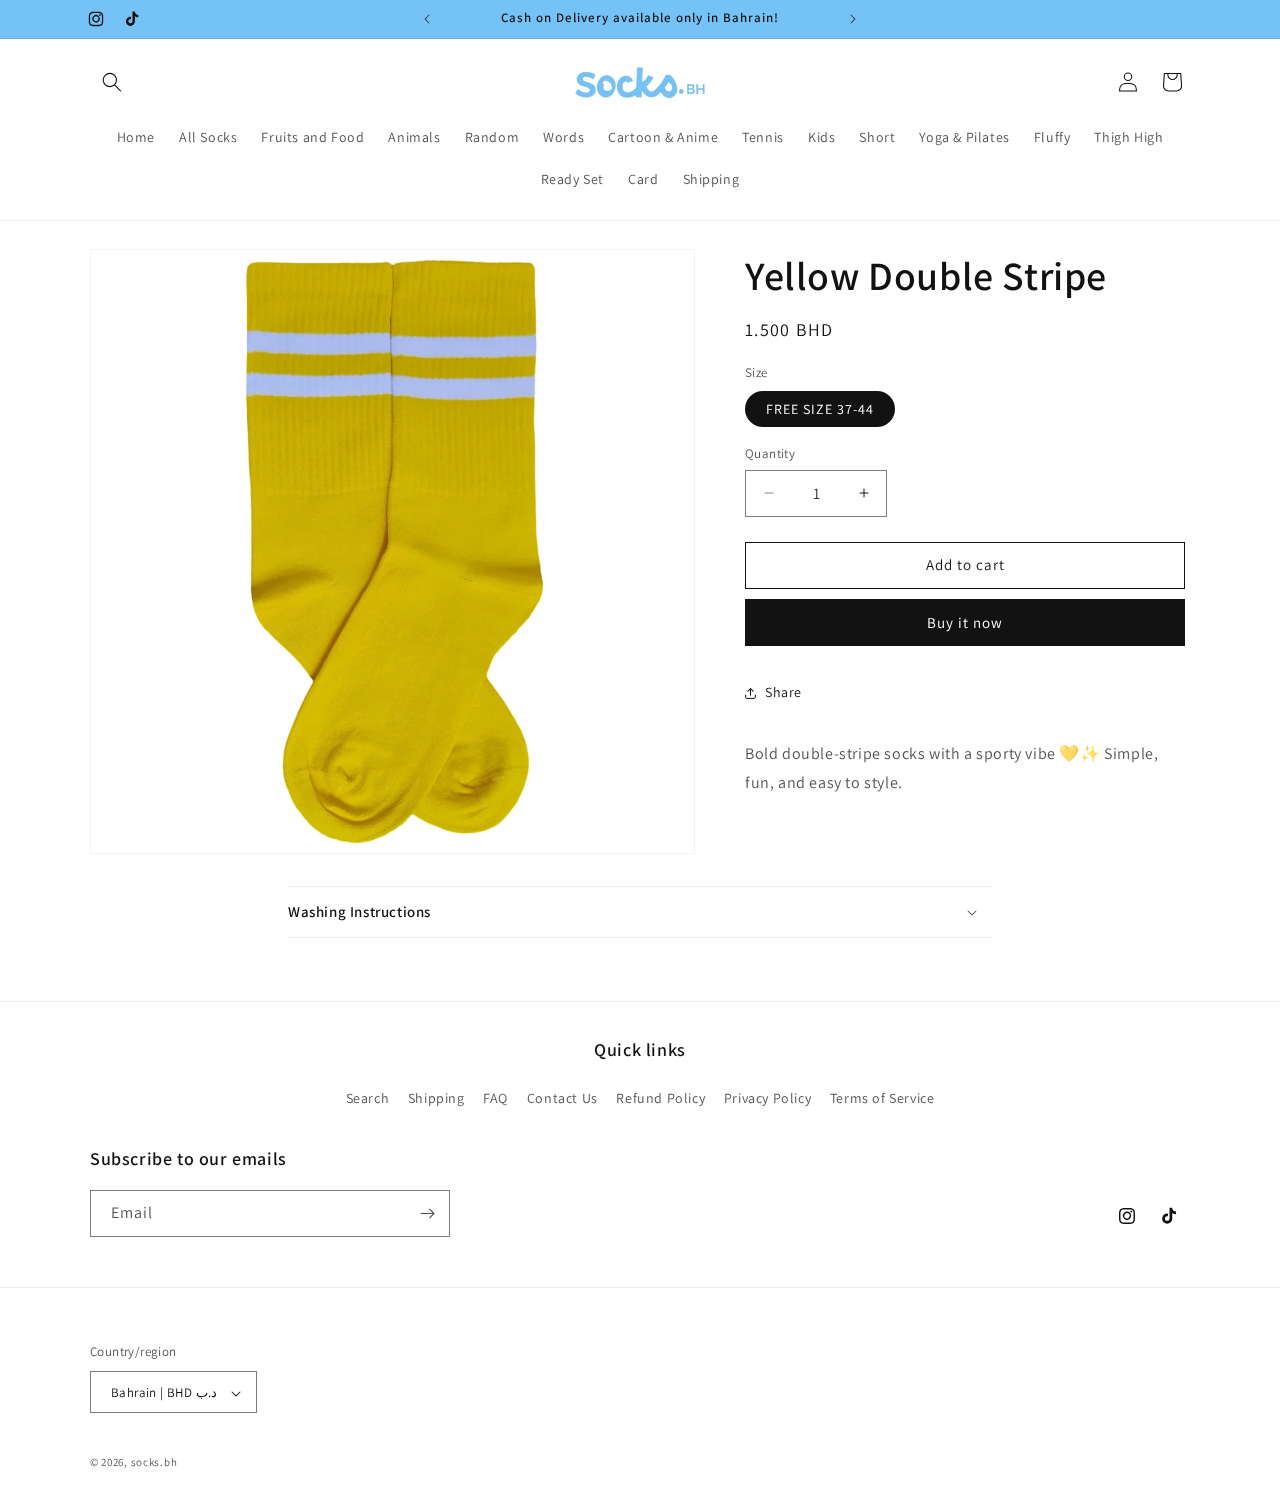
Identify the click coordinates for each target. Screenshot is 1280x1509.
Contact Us (562, 1099)
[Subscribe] (427, 1213)
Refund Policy (660, 1099)
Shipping (436, 1099)
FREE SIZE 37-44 (820, 409)
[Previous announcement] (427, 19)
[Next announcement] (853, 19)
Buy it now (965, 622)
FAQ (495, 1099)
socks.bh (154, 1463)
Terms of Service (882, 1099)
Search (368, 1099)
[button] (112, 82)
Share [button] (783, 692)
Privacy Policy (767, 1099)
